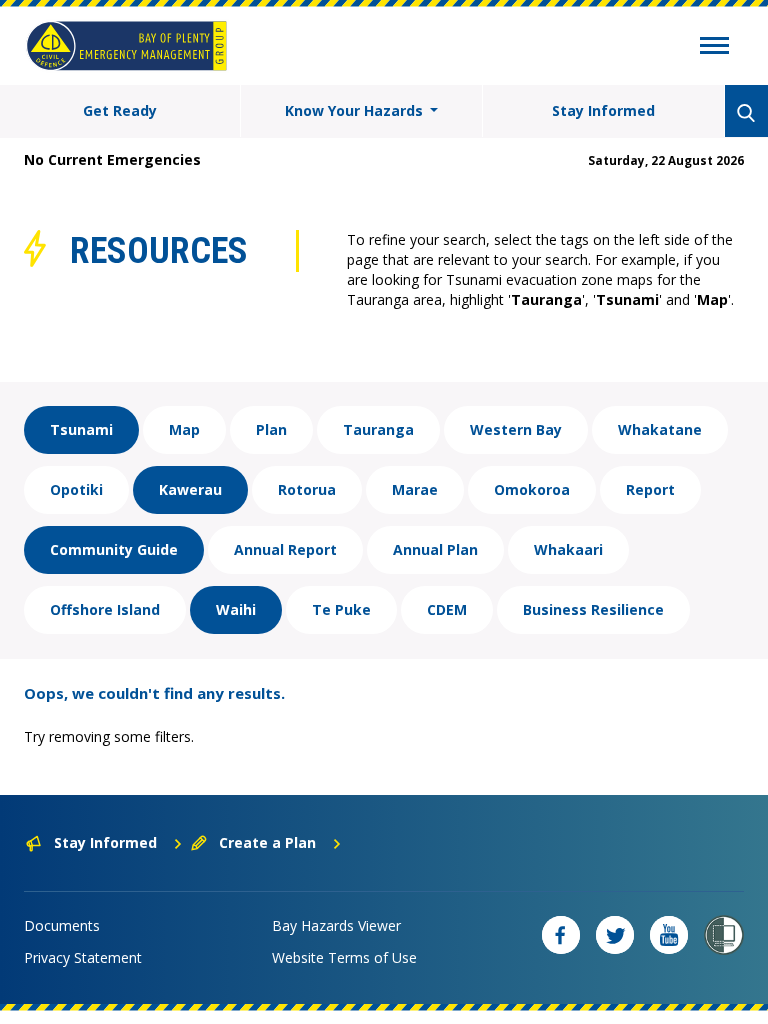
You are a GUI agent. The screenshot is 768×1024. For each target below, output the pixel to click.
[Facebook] (561, 935)
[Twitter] (615, 935)
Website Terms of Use (344, 957)
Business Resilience (593, 609)
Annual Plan (435, 549)
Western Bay (516, 429)
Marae (415, 489)
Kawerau (190, 489)
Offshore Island (105, 609)
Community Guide (114, 549)
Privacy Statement (83, 957)
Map (184, 429)
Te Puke (341, 609)
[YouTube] (669, 935)
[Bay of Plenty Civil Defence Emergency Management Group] (126, 46)
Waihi (236, 609)
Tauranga (378, 429)
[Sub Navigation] (714, 48)
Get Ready (120, 110)
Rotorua (307, 489)
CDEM (447, 609)
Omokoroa (532, 489)
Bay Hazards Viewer (336, 925)
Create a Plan (267, 842)
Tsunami (81, 429)
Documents (62, 925)
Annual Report (285, 549)
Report (650, 489)
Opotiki (76, 489)
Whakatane (660, 429)
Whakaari (568, 549)
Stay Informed (603, 110)
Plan (271, 429)
